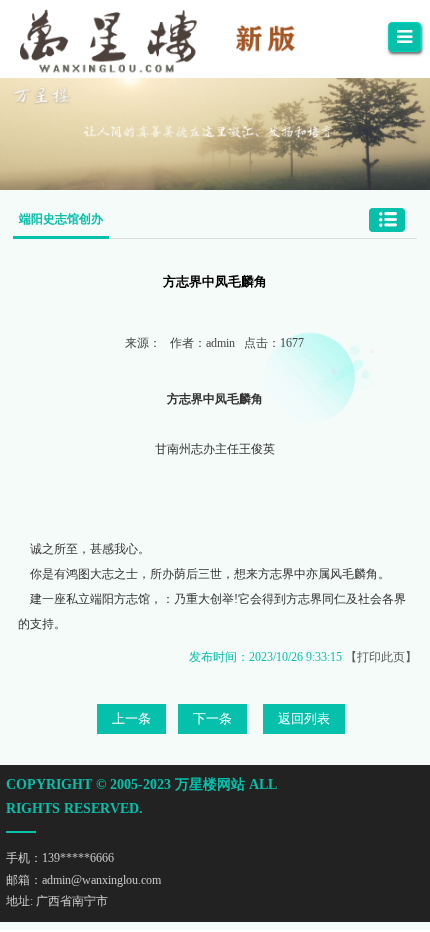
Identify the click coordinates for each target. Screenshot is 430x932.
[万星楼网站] (174, 39)
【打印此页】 (381, 657)
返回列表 (304, 718)
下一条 (212, 718)
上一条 (131, 718)
